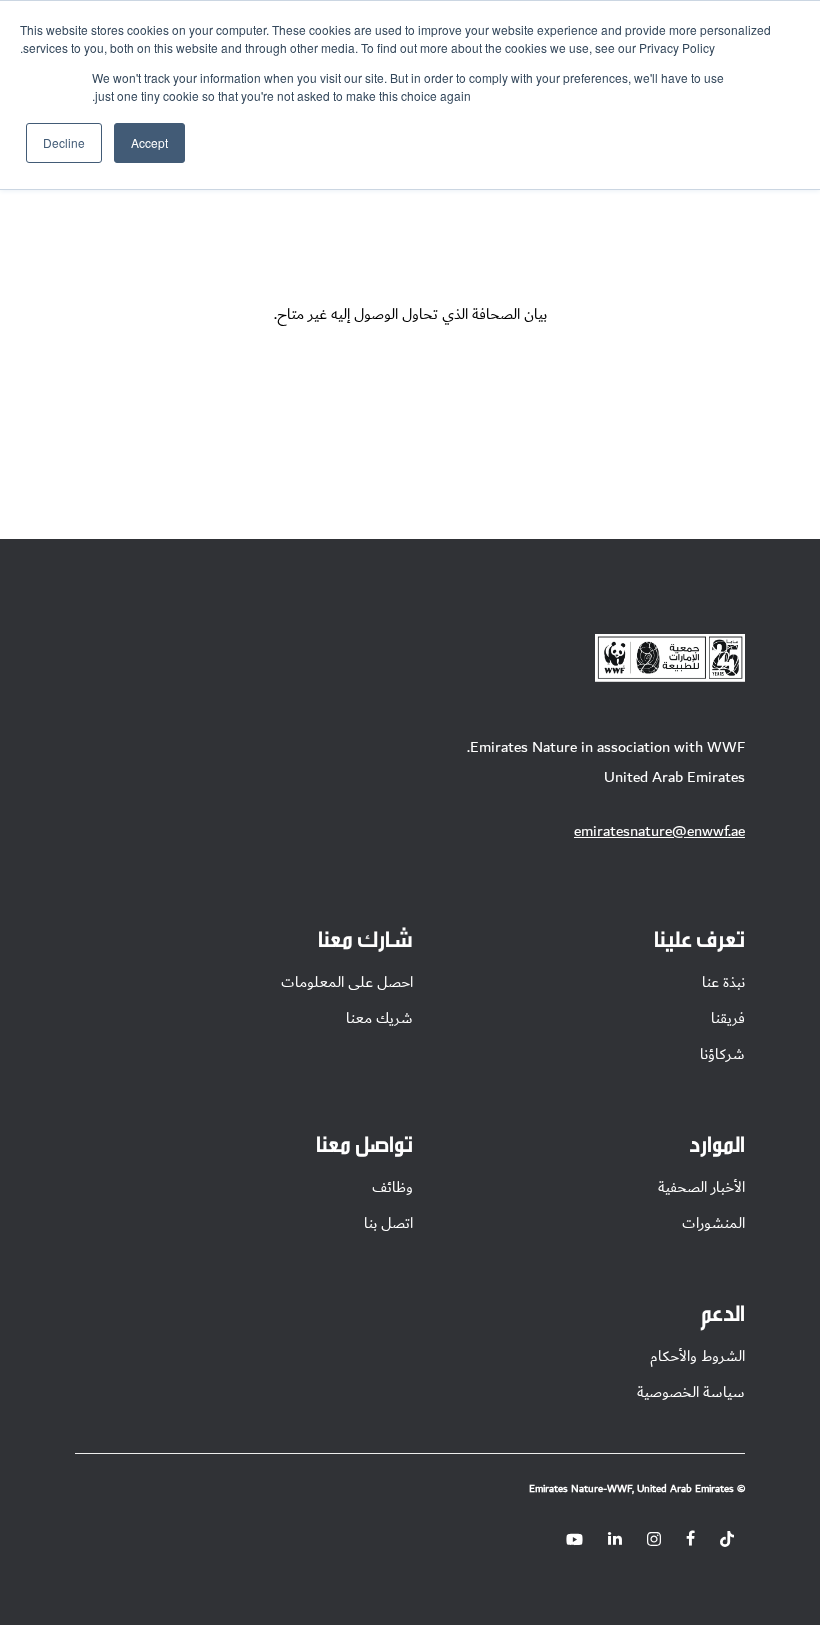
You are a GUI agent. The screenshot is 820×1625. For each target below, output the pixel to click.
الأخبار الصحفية (701, 1187)
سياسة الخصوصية (691, 1392)
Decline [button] (64, 142)
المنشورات (713, 1223)
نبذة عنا (723, 982)
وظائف (392, 1187)
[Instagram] (654, 1539)
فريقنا (728, 1018)
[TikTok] (727, 1539)
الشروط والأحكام (697, 1356)
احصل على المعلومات (347, 982)
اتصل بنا (388, 1223)
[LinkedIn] (615, 1539)
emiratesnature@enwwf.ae (659, 831)
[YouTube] (574, 1539)
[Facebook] (690, 1539)
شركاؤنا (722, 1054)
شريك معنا (379, 1018)
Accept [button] (149, 142)
